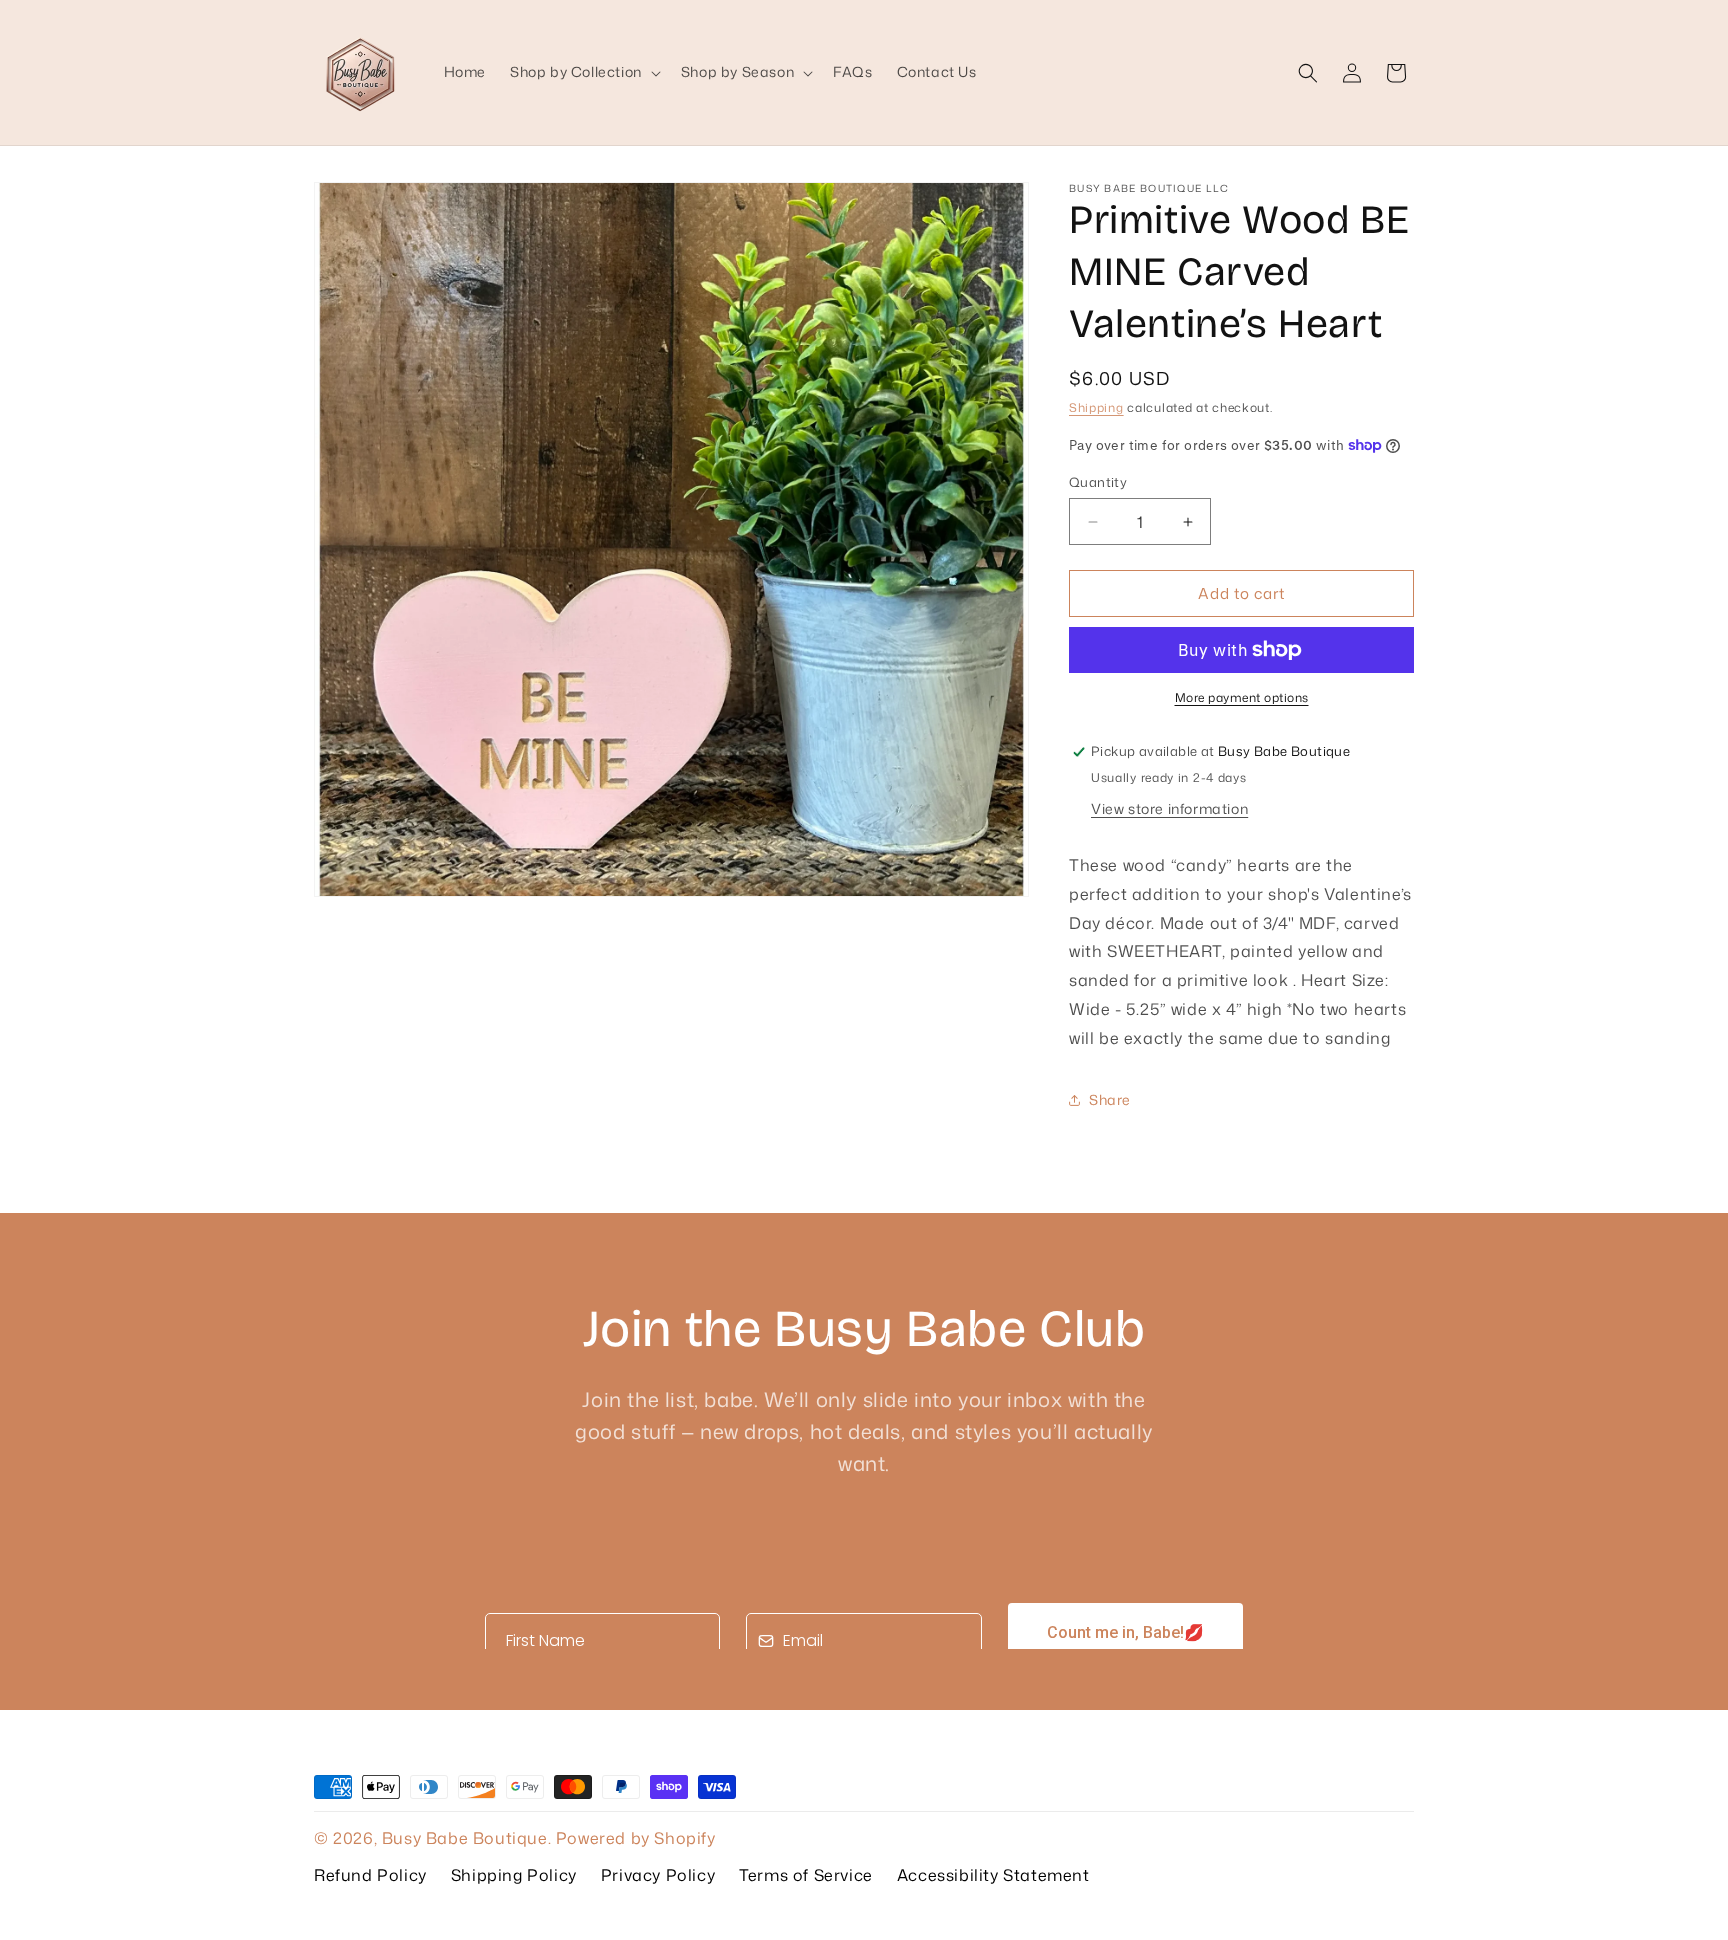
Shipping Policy (514, 1875)
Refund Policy (370, 1875)
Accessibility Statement (993, 1875)
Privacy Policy (658, 1875)
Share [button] (1110, 1099)
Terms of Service (806, 1875)
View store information (1169, 808)
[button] (583, 72)
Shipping (1096, 407)
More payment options (1242, 697)
